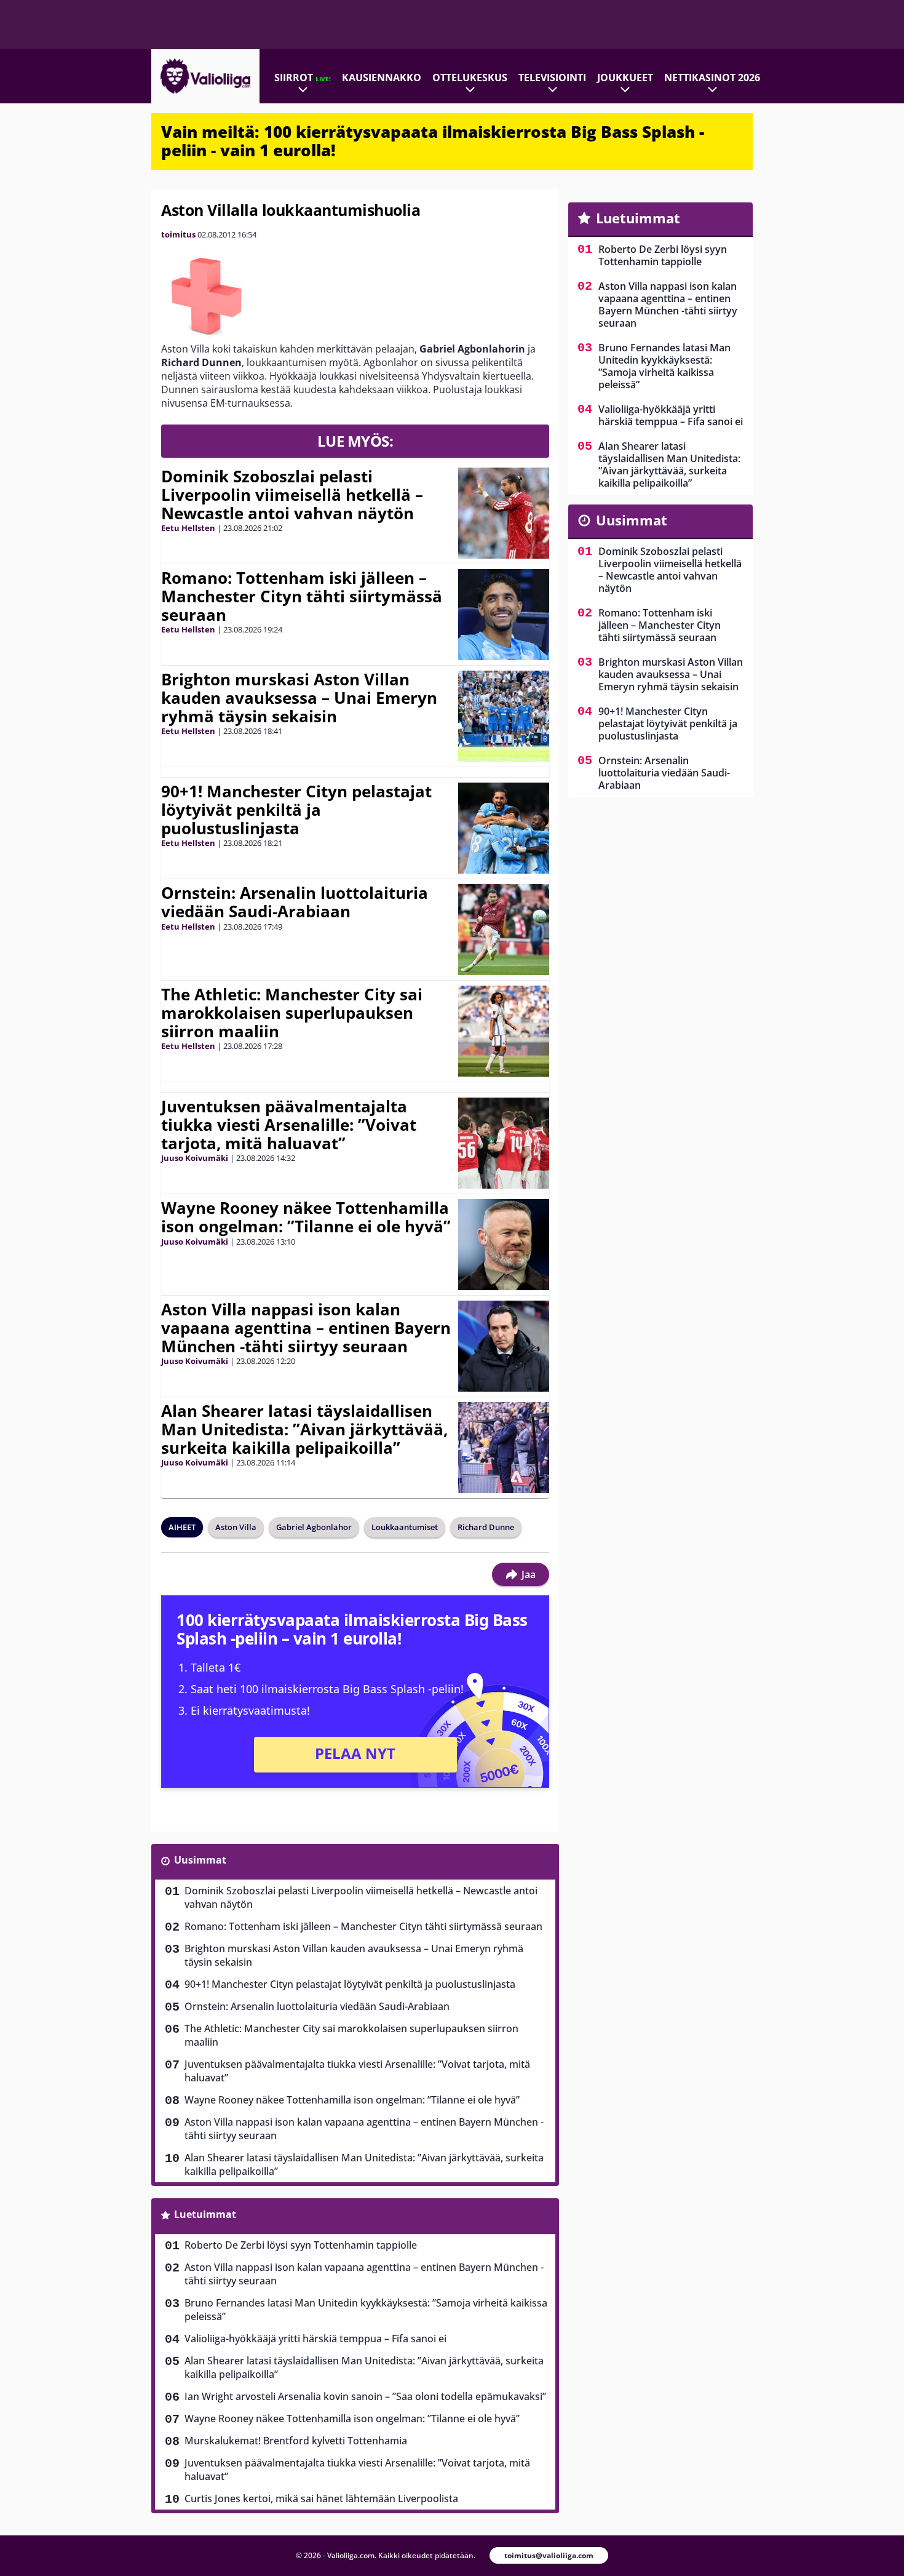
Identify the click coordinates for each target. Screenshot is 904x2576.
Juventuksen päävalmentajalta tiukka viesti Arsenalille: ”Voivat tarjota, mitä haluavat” (289, 1125)
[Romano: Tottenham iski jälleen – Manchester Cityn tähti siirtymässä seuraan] (504, 615)
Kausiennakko (382, 78)
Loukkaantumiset (405, 1527)
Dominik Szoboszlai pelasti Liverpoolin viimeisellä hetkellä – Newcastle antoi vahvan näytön (292, 495)
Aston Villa (236, 1527)
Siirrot (303, 78)
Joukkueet (625, 78)
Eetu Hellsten (188, 528)
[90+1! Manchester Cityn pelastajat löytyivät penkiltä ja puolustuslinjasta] (504, 828)
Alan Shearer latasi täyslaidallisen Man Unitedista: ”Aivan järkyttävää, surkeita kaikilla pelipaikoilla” (304, 1429)
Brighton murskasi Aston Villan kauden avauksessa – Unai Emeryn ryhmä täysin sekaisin (299, 698)
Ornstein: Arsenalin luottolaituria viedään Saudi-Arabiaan (295, 902)
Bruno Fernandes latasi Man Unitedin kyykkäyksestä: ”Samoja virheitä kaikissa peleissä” (366, 2310)
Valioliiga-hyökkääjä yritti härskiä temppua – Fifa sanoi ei (315, 2339)
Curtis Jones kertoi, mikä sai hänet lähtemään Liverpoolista (321, 2498)
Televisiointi (552, 78)
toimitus (178, 234)
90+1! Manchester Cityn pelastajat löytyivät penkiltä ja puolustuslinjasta (296, 810)
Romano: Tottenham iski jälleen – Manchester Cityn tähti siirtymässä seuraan (302, 596)
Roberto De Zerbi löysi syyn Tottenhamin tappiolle (301, 2245)
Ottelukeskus (470, 78)
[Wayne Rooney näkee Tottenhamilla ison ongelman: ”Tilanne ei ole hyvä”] (504, 1245)
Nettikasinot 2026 (712, 78)
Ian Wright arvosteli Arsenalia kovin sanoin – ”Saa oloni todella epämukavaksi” (365, 2396)
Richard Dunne (486, 1527)
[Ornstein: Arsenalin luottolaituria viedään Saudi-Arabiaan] (504, 930)
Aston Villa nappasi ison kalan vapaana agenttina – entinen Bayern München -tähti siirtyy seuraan (306, 1328)
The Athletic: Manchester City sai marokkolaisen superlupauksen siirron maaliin (292, 1013)
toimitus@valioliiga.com (549, 2555)
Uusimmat (200, 1860)
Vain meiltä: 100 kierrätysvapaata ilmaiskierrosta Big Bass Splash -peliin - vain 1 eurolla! (433, 141)
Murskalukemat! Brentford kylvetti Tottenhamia (296, 2441)
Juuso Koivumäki (195, 1158)
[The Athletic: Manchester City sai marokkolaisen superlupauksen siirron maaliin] (504, 1031)
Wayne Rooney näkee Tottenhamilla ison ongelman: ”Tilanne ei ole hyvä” (306, 1217)
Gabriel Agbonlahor (314, 1527)
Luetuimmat (205, 2214)
